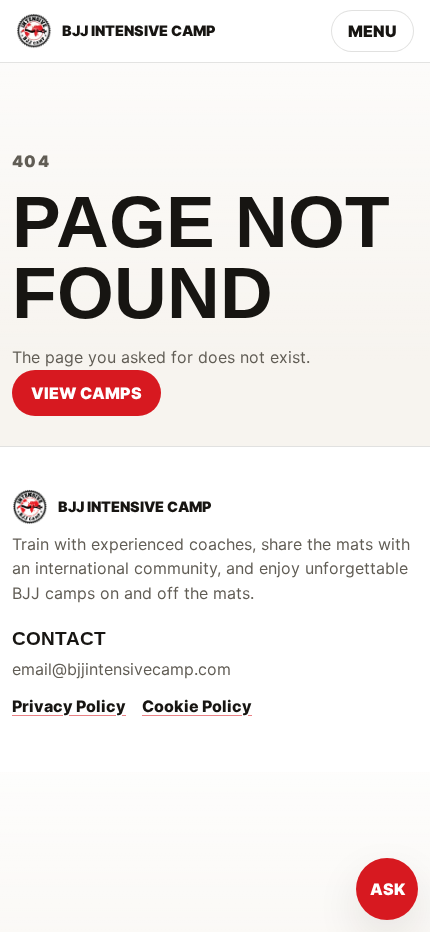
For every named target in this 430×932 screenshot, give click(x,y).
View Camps (86, 393)
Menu (372, 31)
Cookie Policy (197, 706)
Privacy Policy (69, 706)
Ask (387, 889)
